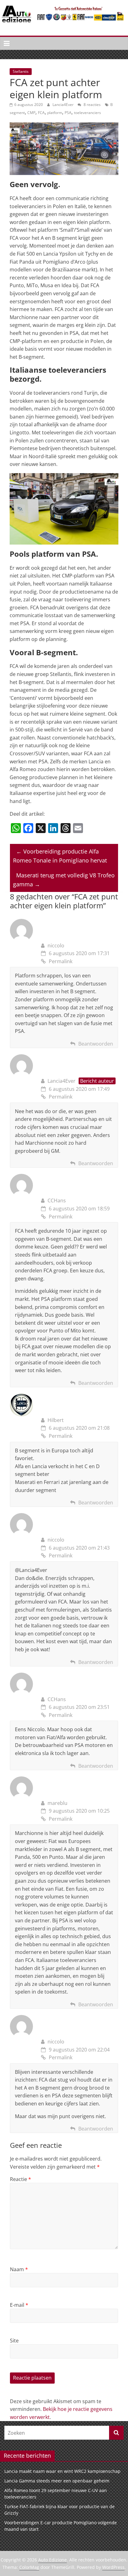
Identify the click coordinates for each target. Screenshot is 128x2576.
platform (55, 113)
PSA (68, 113)
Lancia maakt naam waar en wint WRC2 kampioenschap (62, 2471)
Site (14, 2341)
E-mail (19, 2305)
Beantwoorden (96, 1044)
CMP (31, 113)
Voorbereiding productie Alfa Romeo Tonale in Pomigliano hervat (60, 856)
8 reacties (92, 105)
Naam (19, 2269)
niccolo (56, 946)
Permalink (61, 961)
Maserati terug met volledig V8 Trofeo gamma (64, 880)
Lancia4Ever (64, 105)
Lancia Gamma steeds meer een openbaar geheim (57, 2481)
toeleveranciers (87, 113)
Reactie (21, 2179)
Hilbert (56, 1420)
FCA (41, 113)
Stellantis (21, 71)
